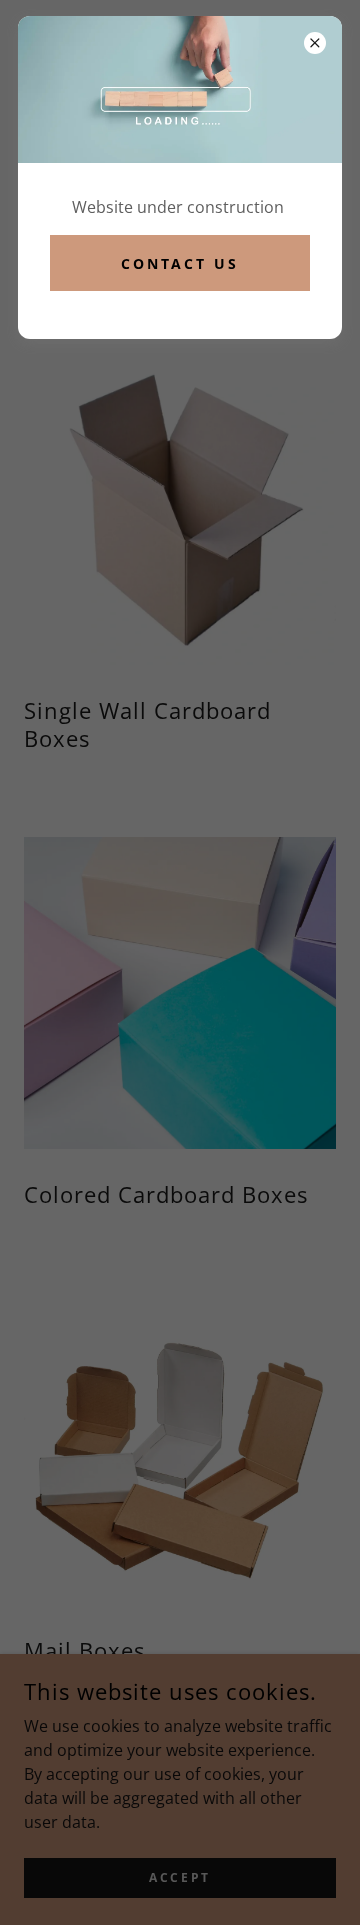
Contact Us (180, 263)
